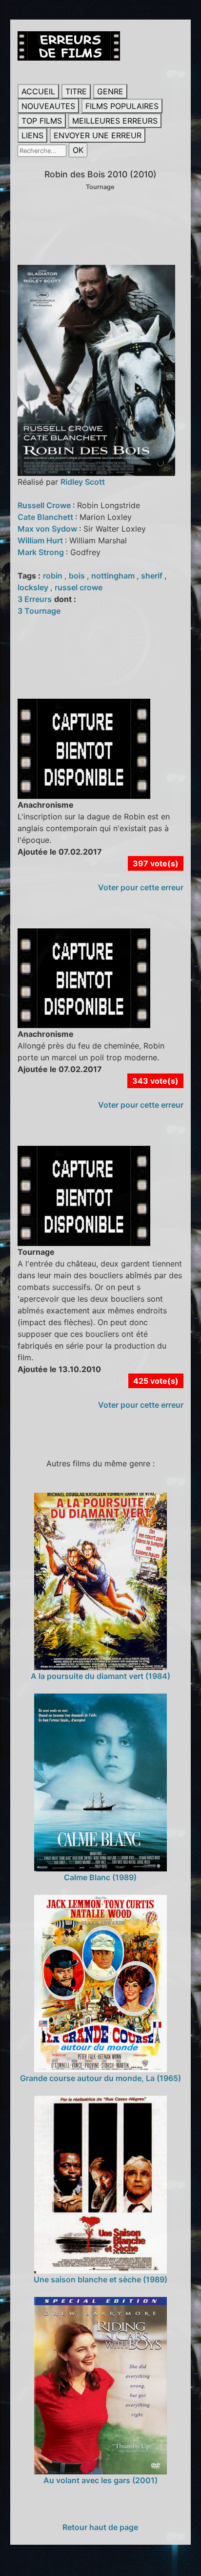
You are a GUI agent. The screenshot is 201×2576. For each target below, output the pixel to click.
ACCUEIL (38, 91)
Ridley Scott (83, 482)
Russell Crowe (45, 505)
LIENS (32, 135)
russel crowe (79, 587)
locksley (34, 587)
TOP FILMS (42, 121)
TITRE (76, 91)
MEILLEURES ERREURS (115, 121)
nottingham (114, 576)
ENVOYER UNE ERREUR (98, 135)
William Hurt (41, 540)
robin (54, 576)
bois (78, 576)
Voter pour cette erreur (141, 887)
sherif (153, 576)
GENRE (110, 91)
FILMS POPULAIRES (122, 106)
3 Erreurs (35, 599)
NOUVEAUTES (48, 106)
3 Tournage (39, 611)
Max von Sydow (48, 529)
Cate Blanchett (46, 517)
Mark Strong (42, 552)
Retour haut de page (100, 2527)
